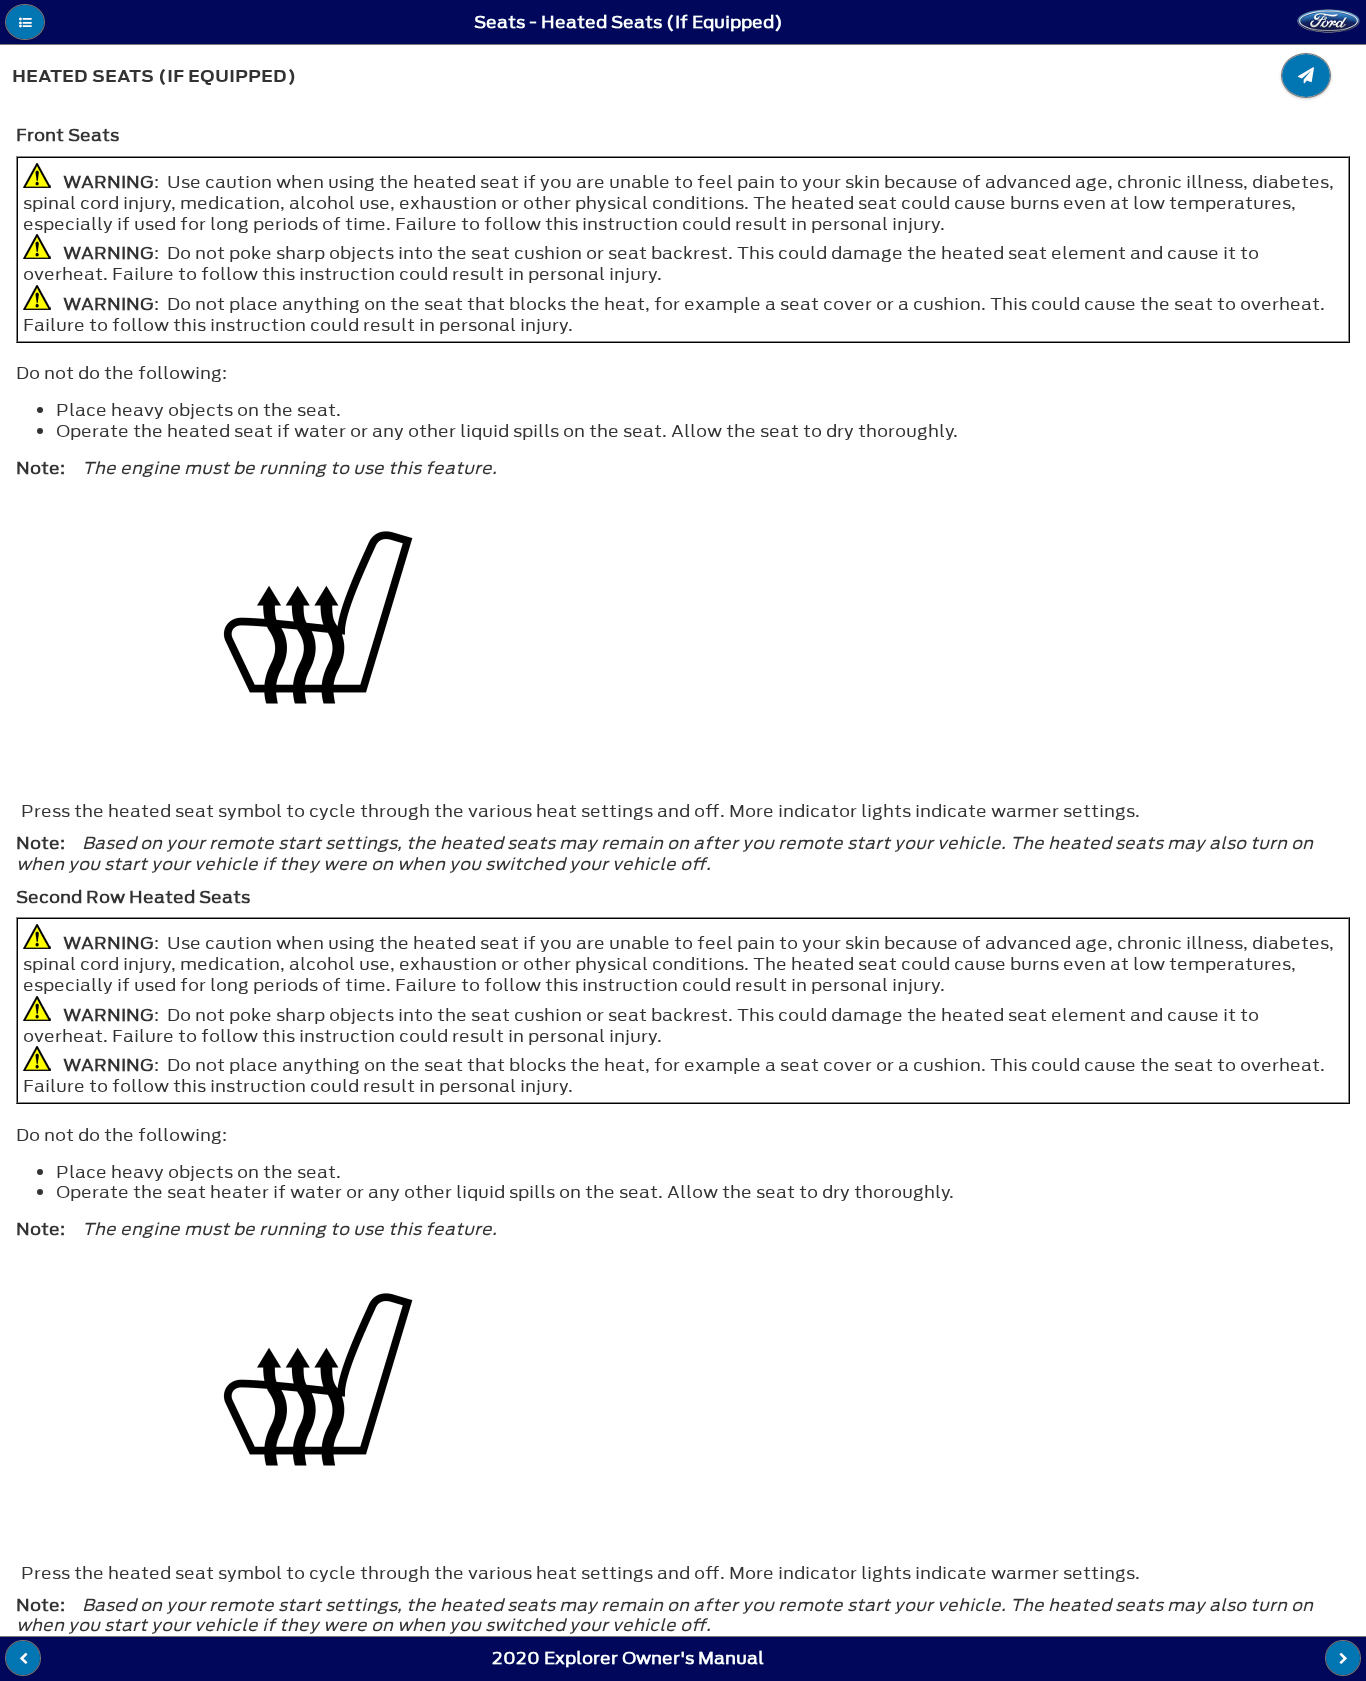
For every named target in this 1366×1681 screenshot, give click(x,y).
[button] (25, 22)
